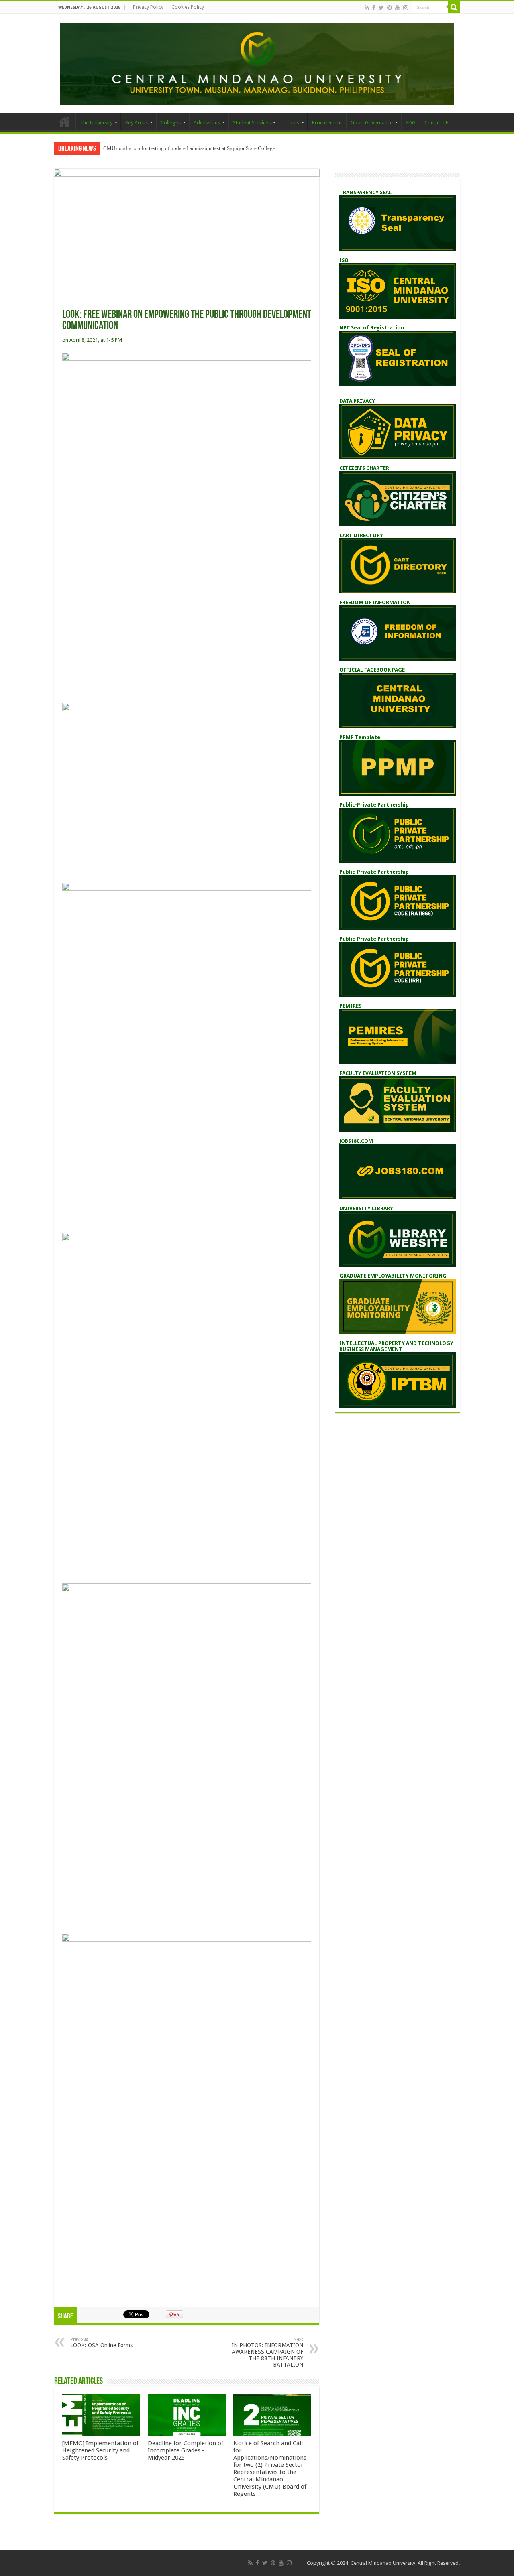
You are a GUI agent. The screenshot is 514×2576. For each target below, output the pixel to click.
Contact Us (437, 123)
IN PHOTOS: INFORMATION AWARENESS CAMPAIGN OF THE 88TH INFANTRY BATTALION (267, 2352)
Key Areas (137, 123)
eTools (291, 123)
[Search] (454, 7)
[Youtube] (398, 8)
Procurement (327, 123)
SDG (411, 123)
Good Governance (372, 123)
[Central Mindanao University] (257, 63)
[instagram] (406, 8)
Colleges (171, 123)
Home (65, 122)
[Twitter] (381, 8)
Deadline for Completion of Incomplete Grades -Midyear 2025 (186, 2450)
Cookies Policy (188, 7)
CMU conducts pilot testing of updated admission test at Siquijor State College (189, 148)
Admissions (207, 123)
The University (96, 123)
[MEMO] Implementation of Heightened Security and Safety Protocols (100, 2450)
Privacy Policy (148, 7)
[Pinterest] (390, 8)
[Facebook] (374, 8)
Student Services (252, 123)
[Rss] (367, 8)
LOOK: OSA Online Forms (101, 2343)
